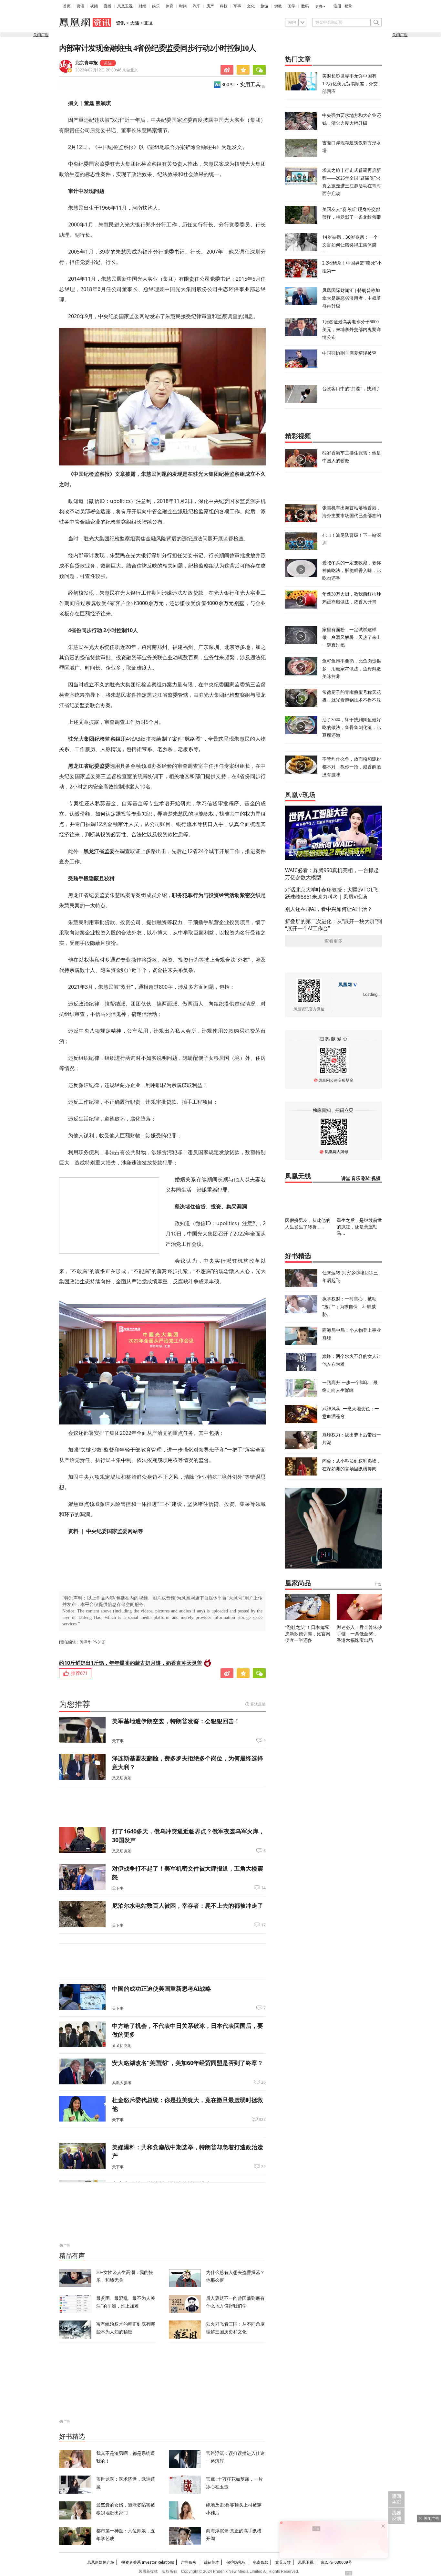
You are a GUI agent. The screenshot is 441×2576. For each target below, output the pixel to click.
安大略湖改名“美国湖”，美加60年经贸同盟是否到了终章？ (188, 2063)
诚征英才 (211, 2562)
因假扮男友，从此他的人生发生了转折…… (308, 1223)
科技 (224, 6)
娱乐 (156, 6)
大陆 (135, 23)
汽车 (197, 6)
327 (262, 2120)
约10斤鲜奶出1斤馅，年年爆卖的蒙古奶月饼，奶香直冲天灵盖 (131, 1663)
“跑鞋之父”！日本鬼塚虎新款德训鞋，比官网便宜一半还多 (308, 1634)
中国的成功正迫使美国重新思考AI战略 (162, 1988)
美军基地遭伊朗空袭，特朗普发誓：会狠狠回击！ (176, 1721)
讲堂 (346, 1178)
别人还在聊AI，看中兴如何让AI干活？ (329, 909)
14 (263, 1888)
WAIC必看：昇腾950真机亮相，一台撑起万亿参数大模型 (332, 874)
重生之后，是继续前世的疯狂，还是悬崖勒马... (359, 1227)
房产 (210, 6)
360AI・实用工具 (241, 84)
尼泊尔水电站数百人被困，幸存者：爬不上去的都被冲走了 (188, 1905)
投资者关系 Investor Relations (148, 2562)
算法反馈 (258, 1704)
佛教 (278, 6)
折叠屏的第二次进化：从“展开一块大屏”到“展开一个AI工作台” (333, 925)
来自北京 (107, 70)
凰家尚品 (298, 1583)
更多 (319, 6)
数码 (305, 6)
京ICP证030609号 (336, 2562)
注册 (337, 6)
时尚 (183, 6)
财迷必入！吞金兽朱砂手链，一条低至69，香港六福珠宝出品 (359, 1634)
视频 (94, 6)
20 (263, 2082)
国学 (292, 6)
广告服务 (189, 2562)
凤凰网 (345, 985)
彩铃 (366, 1178)
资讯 (80, 6)
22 (263, 2167)
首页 (67, 6)
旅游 (264, 6)
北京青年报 (87, 63)
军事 (237, 6)
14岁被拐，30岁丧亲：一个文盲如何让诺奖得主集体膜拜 (350, 245)
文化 (251, 6)
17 (263, 1925)
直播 (108, 6)
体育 (169, 6)
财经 (142, 6)
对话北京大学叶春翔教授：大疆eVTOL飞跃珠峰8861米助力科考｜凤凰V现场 (332, 893)
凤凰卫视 (125, 6)
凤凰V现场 (300, 795)
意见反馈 (283, 2562)
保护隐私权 (236, 2562)
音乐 (356, 1178)
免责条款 (261, 2562)
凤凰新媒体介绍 (101, 2562)
